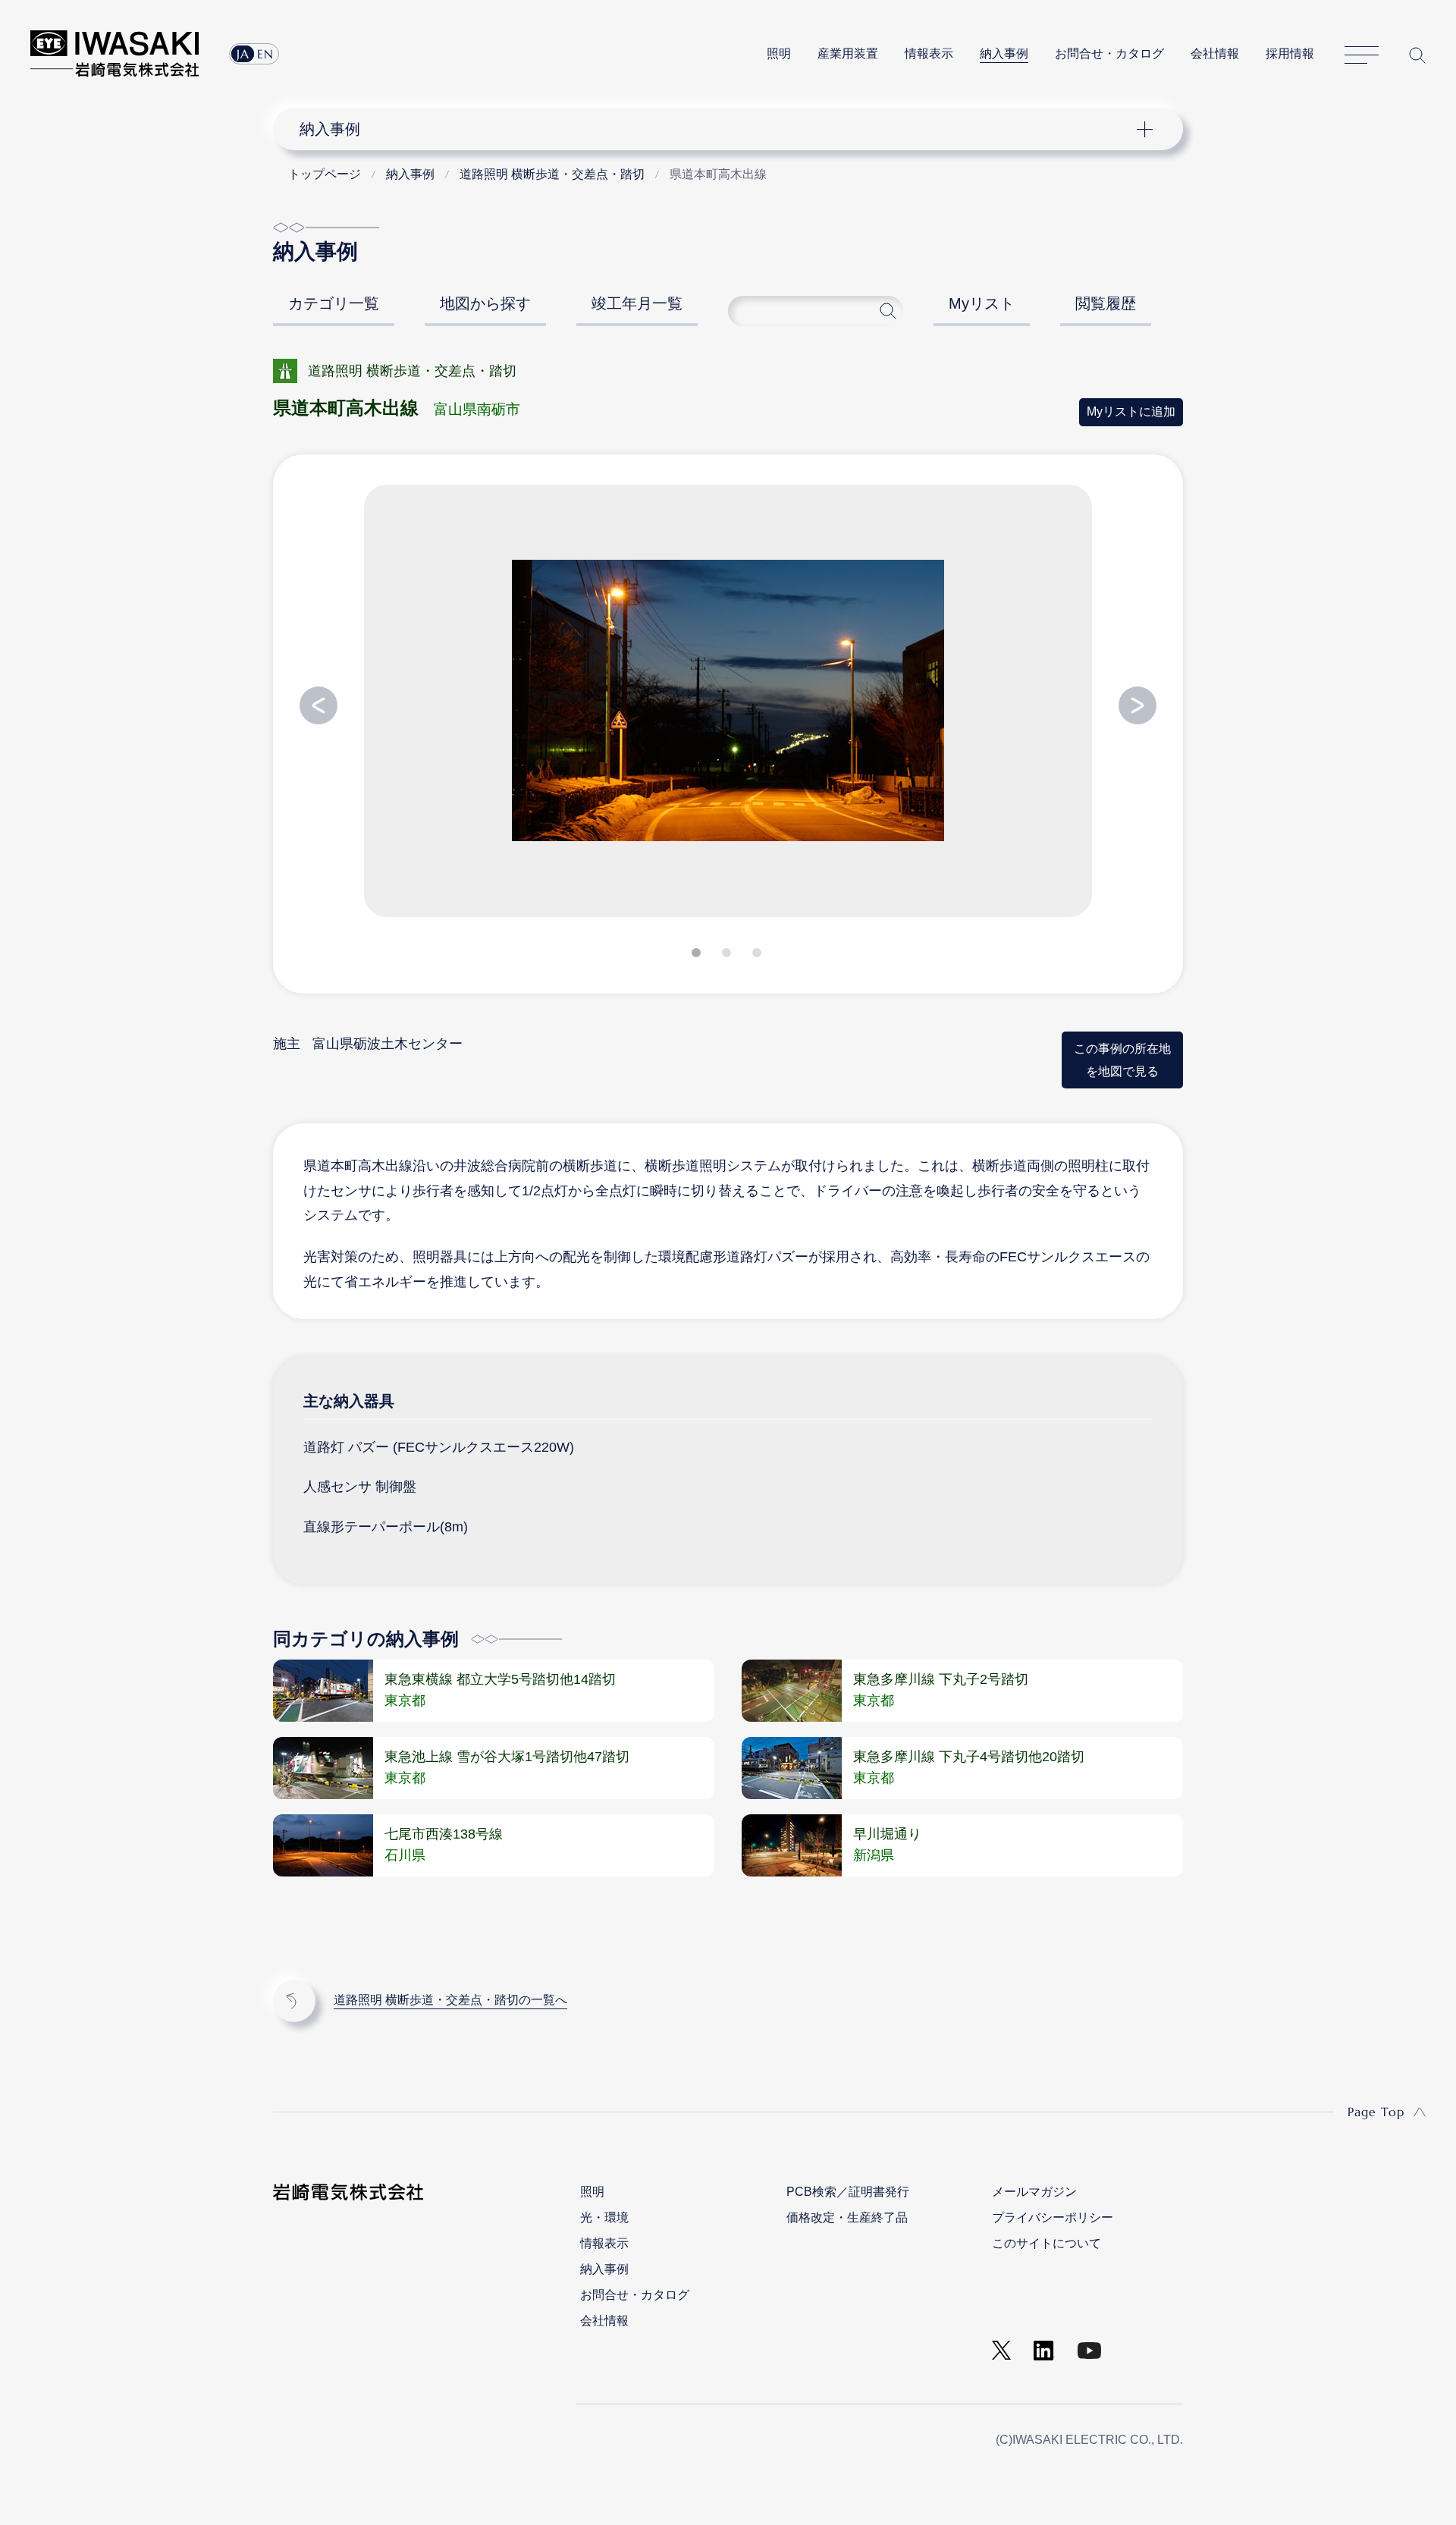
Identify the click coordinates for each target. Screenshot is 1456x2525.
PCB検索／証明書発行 (848, 2192)
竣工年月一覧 (637, 303)
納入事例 (1004, 53)
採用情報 (1290, 53)
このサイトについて (1046, 2243)
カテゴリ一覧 (334, 303)
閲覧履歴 (1106, 303)
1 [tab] (698, 956)
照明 (779, 53)
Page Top (1376, 2112)
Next (1137, 705)
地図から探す (485, 303)
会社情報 (1215, 53)
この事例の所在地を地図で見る (1122, 1059)
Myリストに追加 (1131, 411)
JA (243, 54)
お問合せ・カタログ (1109, 53)
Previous (318, 705)
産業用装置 (848, 53)
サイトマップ (1362, 55)
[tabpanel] (728, 707)
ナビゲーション (720, 129)
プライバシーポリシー (1053, 2217)
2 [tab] (728, 956)
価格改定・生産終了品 (847, 2217)
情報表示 (929, 53)
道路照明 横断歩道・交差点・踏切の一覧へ (450, 2000)
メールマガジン (1034, 2192)
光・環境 (604, 2217)
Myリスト (982, 303)
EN (265, 54)
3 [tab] (758, 956)
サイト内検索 (1417, 55)
